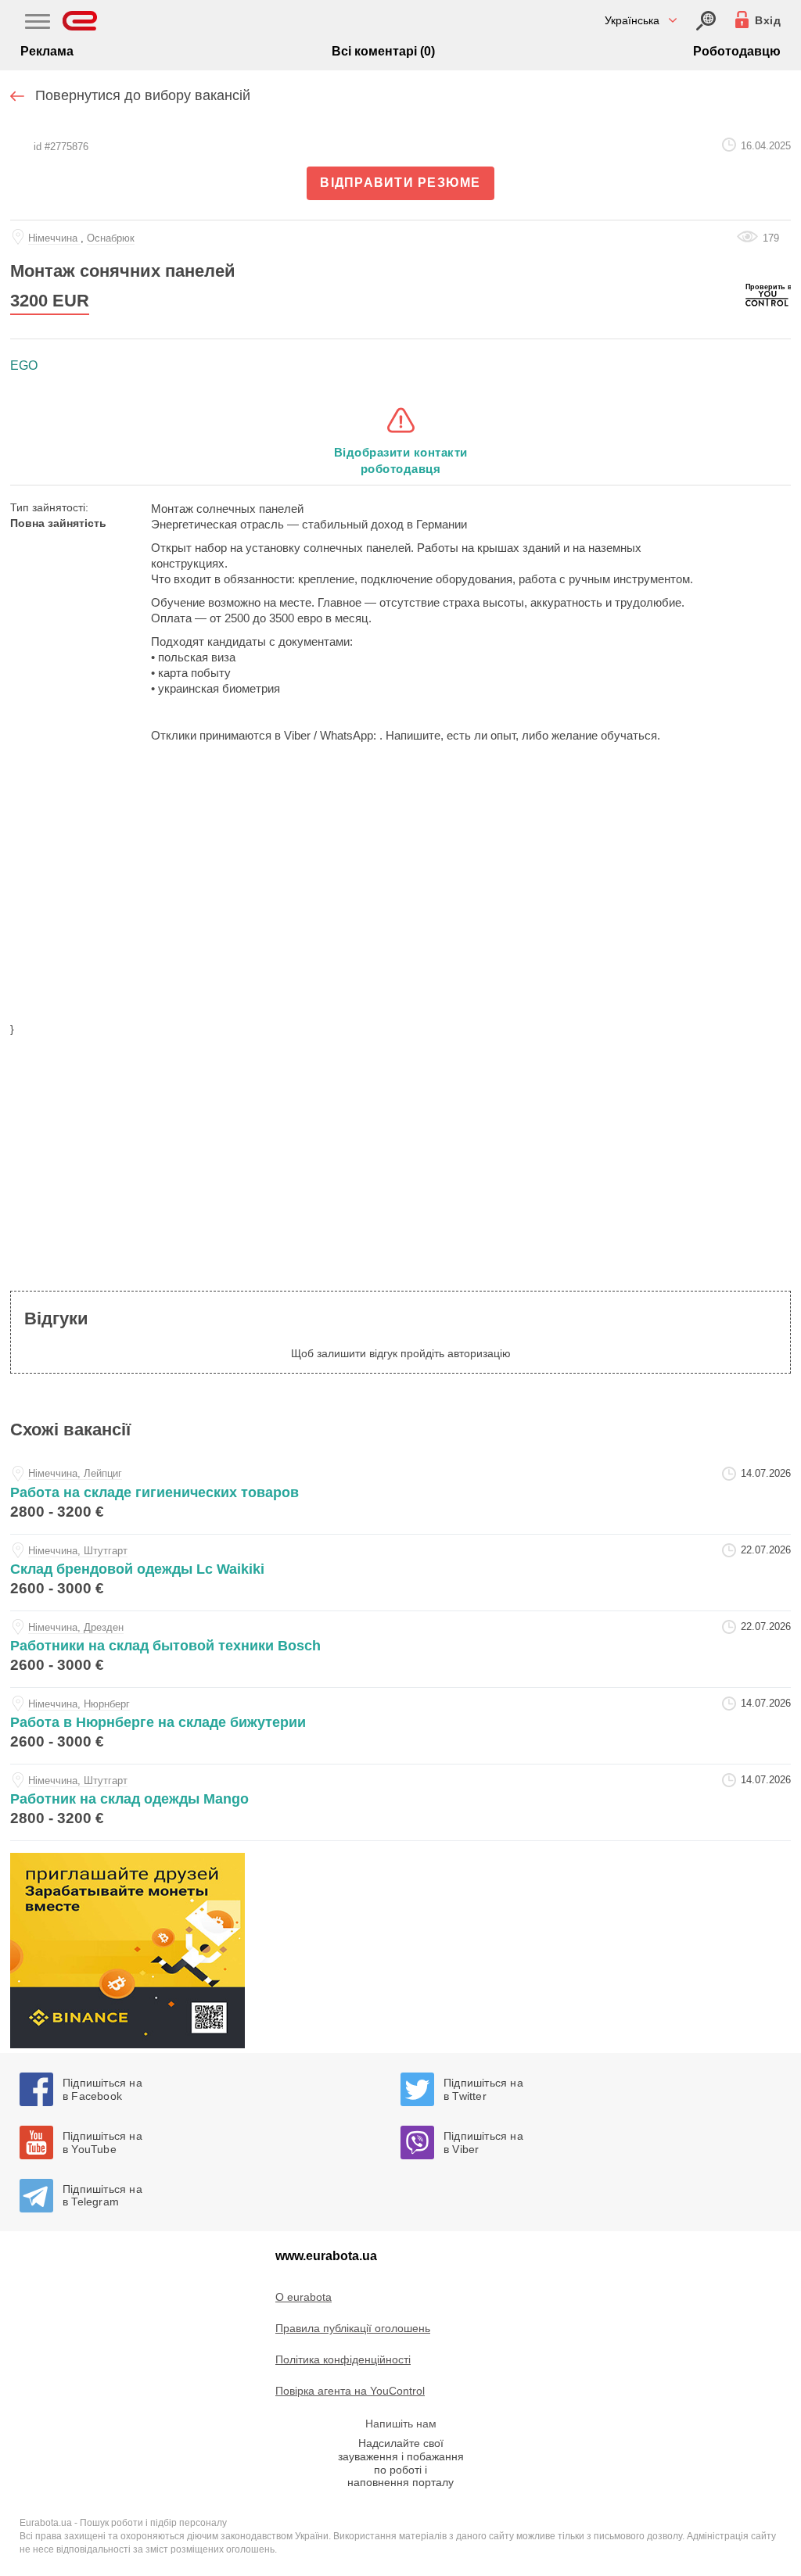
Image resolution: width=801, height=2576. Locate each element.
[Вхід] (706, 21)
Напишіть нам (401, 2424)
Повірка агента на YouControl (350, 2391)
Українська (632, 20)
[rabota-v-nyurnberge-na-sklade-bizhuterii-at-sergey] (400, 1726)
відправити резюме (400, 183)
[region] (400, 892)
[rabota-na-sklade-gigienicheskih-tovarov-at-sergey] (400, 1496)
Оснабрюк (111, 238)
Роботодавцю (737, 51)
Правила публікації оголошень (353, 2328)
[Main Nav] (38, 23)
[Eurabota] (80, 21)
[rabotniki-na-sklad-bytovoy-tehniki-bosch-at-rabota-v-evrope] (400, 1649)
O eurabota (304, 2297)
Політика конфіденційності (343, 2359)
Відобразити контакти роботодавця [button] (401, 460)
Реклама (47, 51)
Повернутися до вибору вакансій (143, 95)
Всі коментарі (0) (383, 51)
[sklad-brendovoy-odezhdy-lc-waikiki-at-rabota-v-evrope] (400, 1573)
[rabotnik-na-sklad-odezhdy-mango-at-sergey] (400, 1802)
